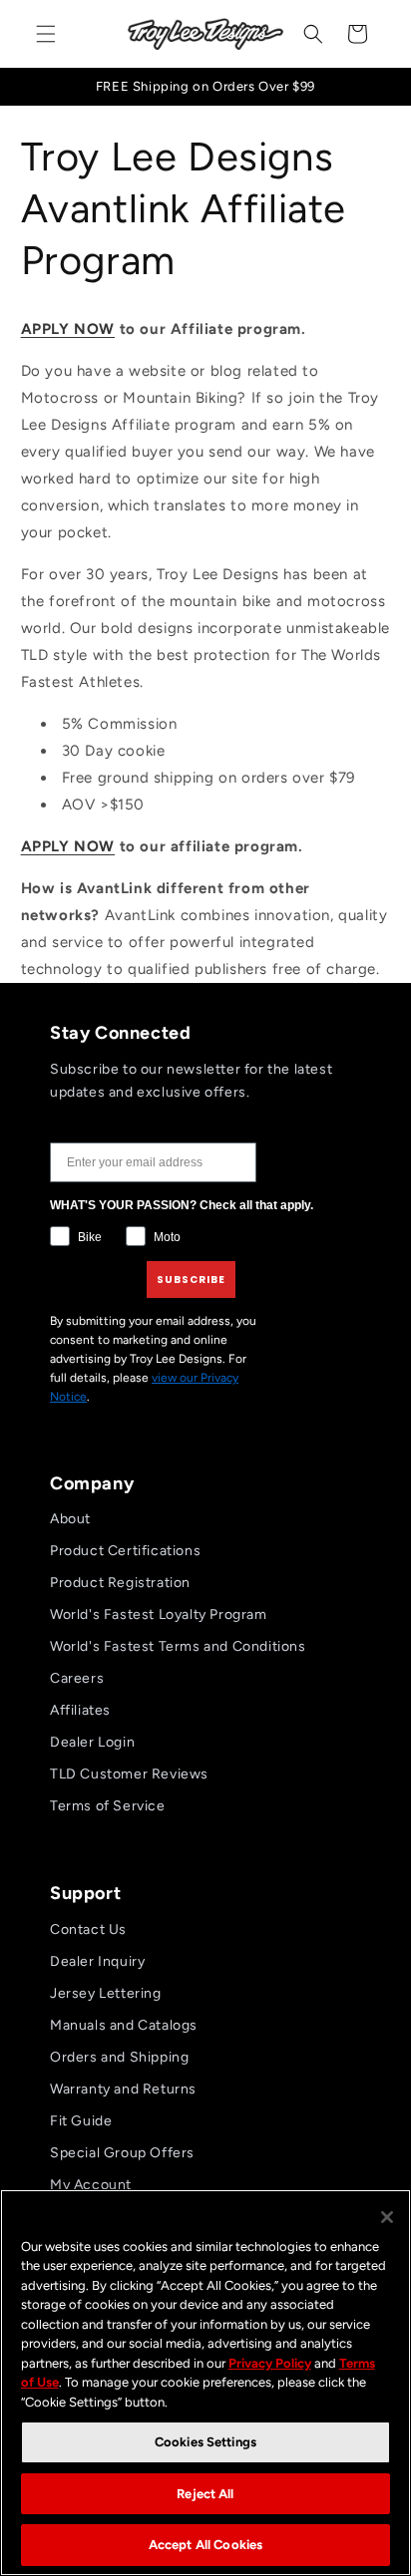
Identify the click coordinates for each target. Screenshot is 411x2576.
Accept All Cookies (205, 2545)
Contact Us (88, 1930)
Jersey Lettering (106, 1993)
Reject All (205, 2494)
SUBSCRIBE (191, 1280)
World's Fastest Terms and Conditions (178, 1646)
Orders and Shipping (119, 2057)
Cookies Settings (205, 2442)
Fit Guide (81, 2121)
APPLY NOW (68, 329)
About (70, 1519)
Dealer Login (92, 1742)
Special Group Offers (122, 2153)
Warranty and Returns (123, 2089)
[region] (205, 2383)
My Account (91, 2185)
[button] (46, 34)
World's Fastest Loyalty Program (159, 1614)
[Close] (387, 2217)
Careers (77, 1678)
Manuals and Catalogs (124, 2025)
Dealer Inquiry (97, 1961)
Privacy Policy (270, 2363)
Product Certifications (125, 1551)
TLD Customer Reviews (129, 1774)
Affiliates (80, 1710)
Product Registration (120, 1583)
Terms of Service (108, 1806)
